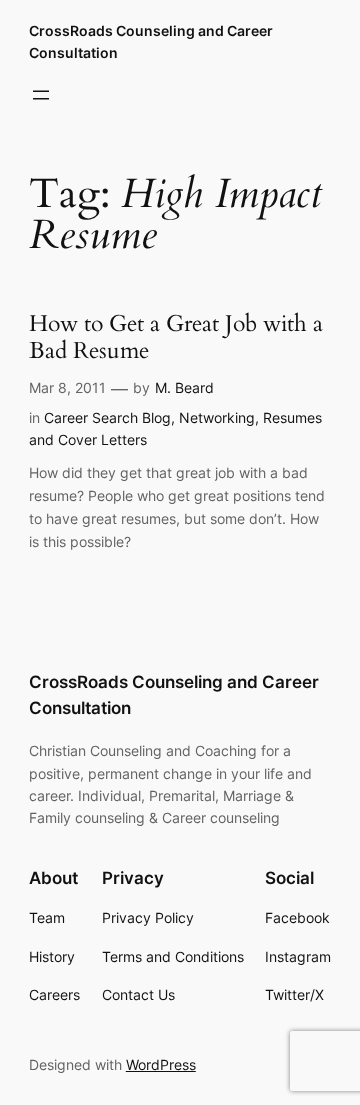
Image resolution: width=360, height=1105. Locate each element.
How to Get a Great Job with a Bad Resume (176, 338)
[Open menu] (41, 95)
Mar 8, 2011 (67, 387)
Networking (217, 417)
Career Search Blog (107, 417)
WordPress (161, 1064)
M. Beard (184, 387)
